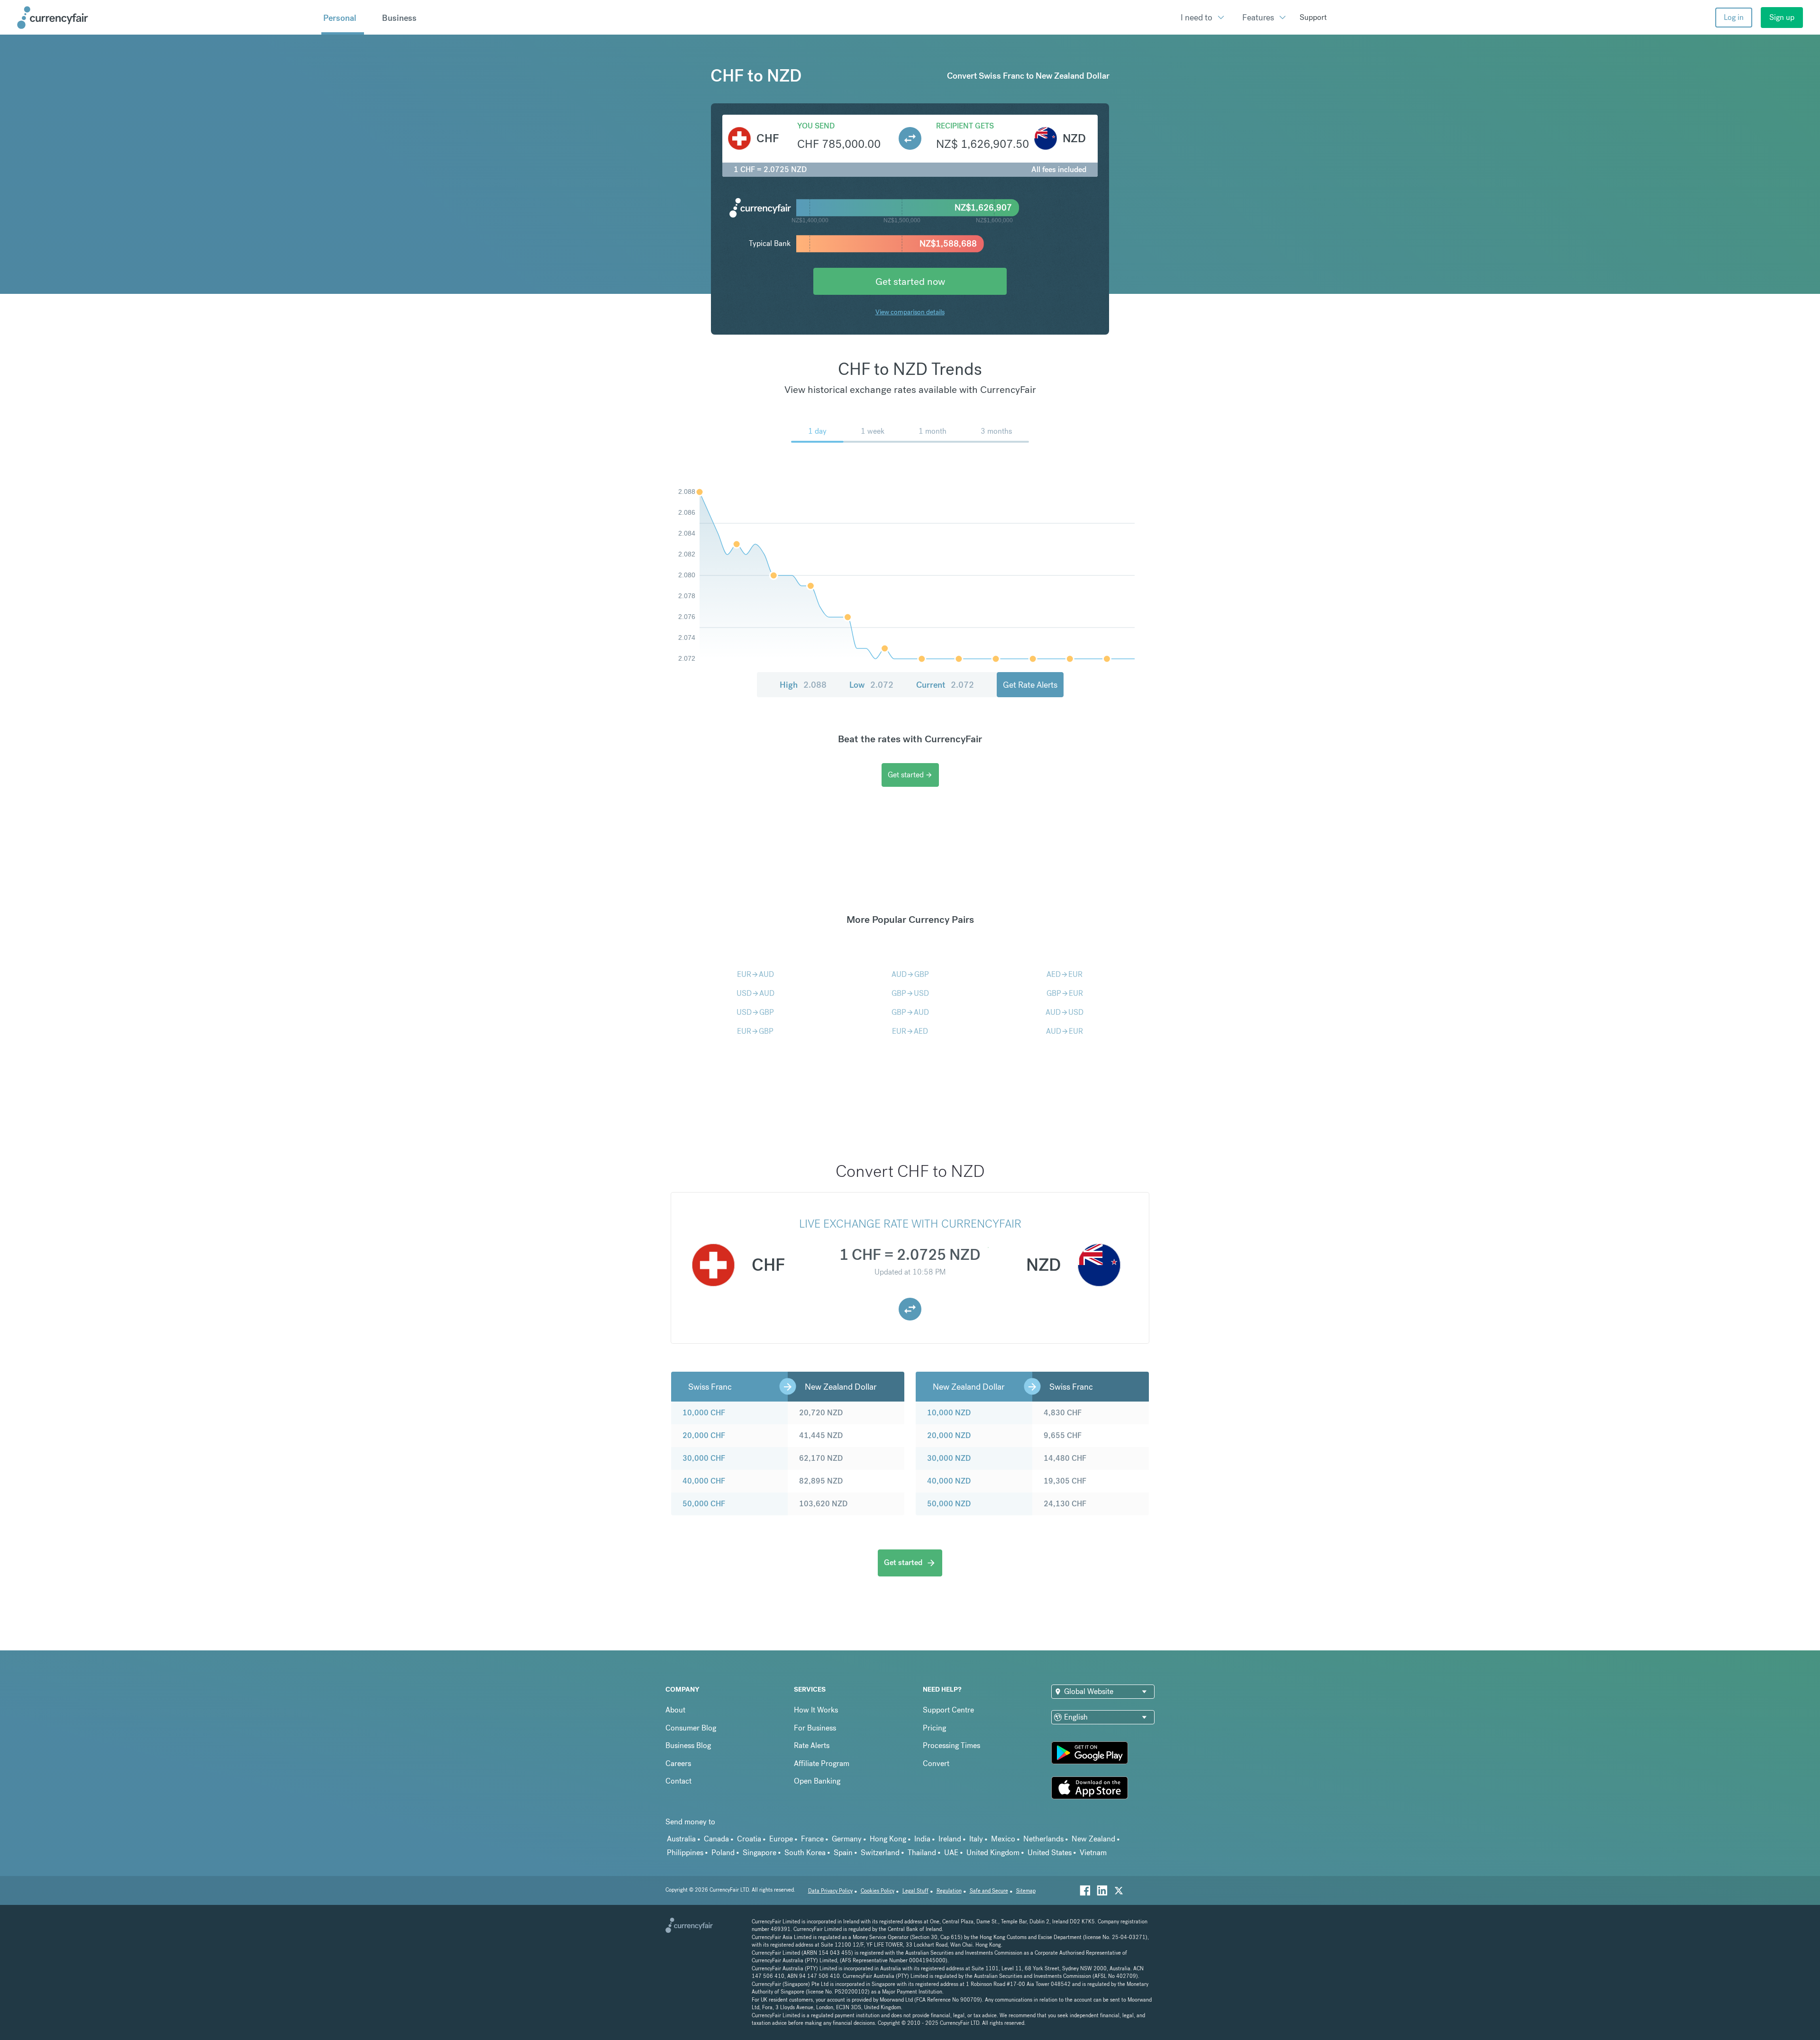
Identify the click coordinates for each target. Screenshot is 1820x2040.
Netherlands (1043, 1839)
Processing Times (951, 1745)
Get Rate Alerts (1030, 685)
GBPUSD (910, 993)
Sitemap (1026, 1891)
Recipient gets (965, 126)
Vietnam (1093, 1853)
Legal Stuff (915, 1891)
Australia (681, 1839)
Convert (936, 1763)
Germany (847, 1839)
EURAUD (755, 974)
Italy (976, 1839)
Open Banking (817, 1781)
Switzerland (880, 1853)
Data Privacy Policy (830, 1891)
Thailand (922, 1853)
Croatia (749, 1839)
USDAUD (755, 993)
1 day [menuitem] (817, 431)
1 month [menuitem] (933, 431)
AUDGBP (910, 974)
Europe (781, 1839)
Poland (723, 1853)
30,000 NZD (949, 1458)
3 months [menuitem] (996, 431)
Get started (910, 775)
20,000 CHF (704, 1435)
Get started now (910, 281)
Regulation (949, 1891)
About (675, 1710)
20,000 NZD (949, 1435)
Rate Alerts (812, 1745)
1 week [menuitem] (873, 431)
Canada (716, 1839)
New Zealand (1093, 1839)
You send (816, 126)
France (812, 1839)
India (922, 1839)
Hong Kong (888, 1839)
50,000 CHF (704, 1504)
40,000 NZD (949, 1481)
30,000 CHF (704, 1458)
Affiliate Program (822, 1763)
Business (399, 18)
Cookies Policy (878, 1891)
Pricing (934, 1728)
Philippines (685, 1853)
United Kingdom (993, 1853)
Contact (678, 1781)
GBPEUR (1065, 993)
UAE (951, 1853)
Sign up (1782, 17)
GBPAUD (910, 1012)
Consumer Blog (691, 1728)
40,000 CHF (704, 1481)
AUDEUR (1065, 1031)
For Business (815, 1728)
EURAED (910, 1031)
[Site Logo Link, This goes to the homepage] (166, 18)
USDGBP (755, 1012)
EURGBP (755, 1031)
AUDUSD (1065, 1012)
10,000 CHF (704, 1413)
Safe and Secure (989, 1891)
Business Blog (688, 1745)
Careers (678, 1763)
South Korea (805, 1853)
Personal (340, 18)
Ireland (950, 1839)
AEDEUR (1065, 974)
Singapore (760, 1853)
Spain (843, 1853)
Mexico (1003, 1839)
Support (1313, 17)
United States (1050, 1853)
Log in (1734, 17)
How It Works (816, 1710)
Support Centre (948, 1710)
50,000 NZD (949, 1504)
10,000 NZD (949, 1413)
